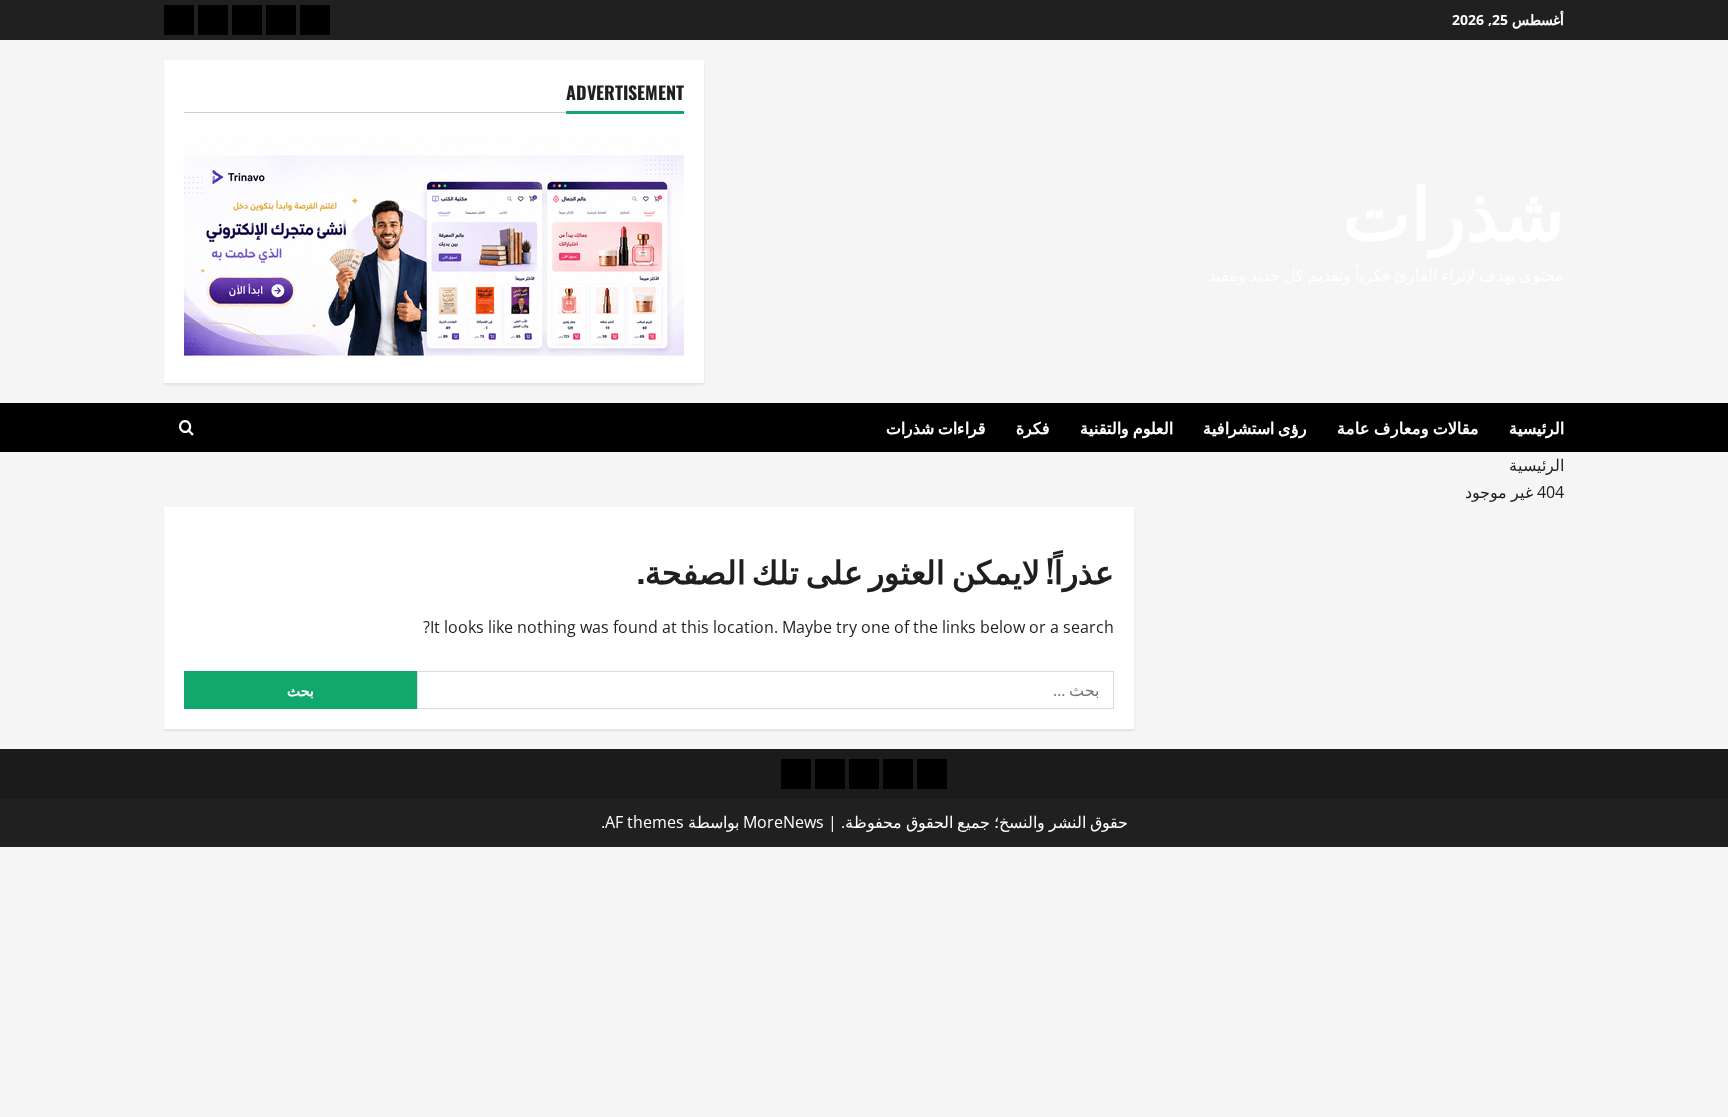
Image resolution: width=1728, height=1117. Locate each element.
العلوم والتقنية (1126, 427)
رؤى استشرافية (1255, 427)
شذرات (1453, 207)
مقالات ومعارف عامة (1408, 427)
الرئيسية (1536, 427)
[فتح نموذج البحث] (186, 428)
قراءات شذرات (936, 427)
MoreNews (783, 822)
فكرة (1033, 427)
